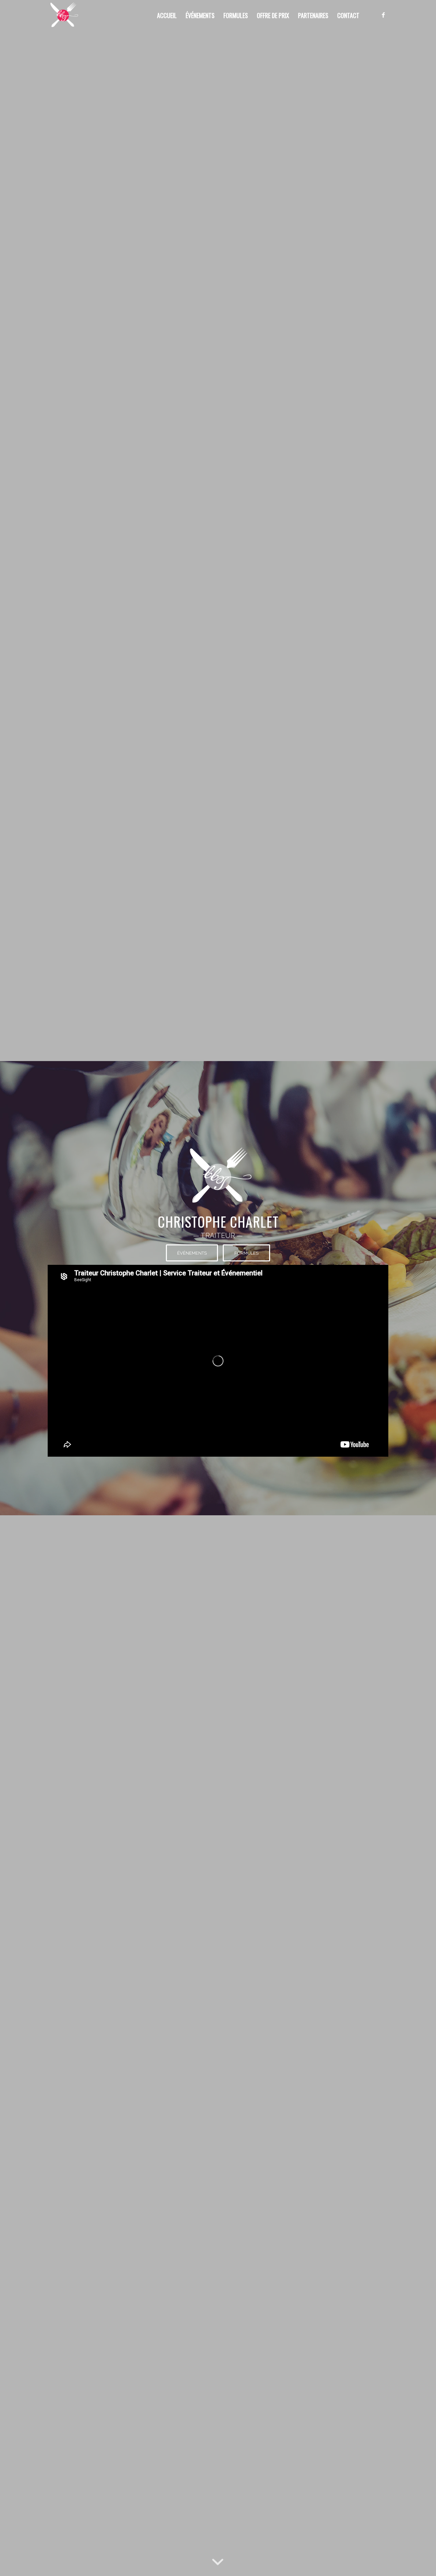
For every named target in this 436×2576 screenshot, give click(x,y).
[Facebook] (383, 15)
